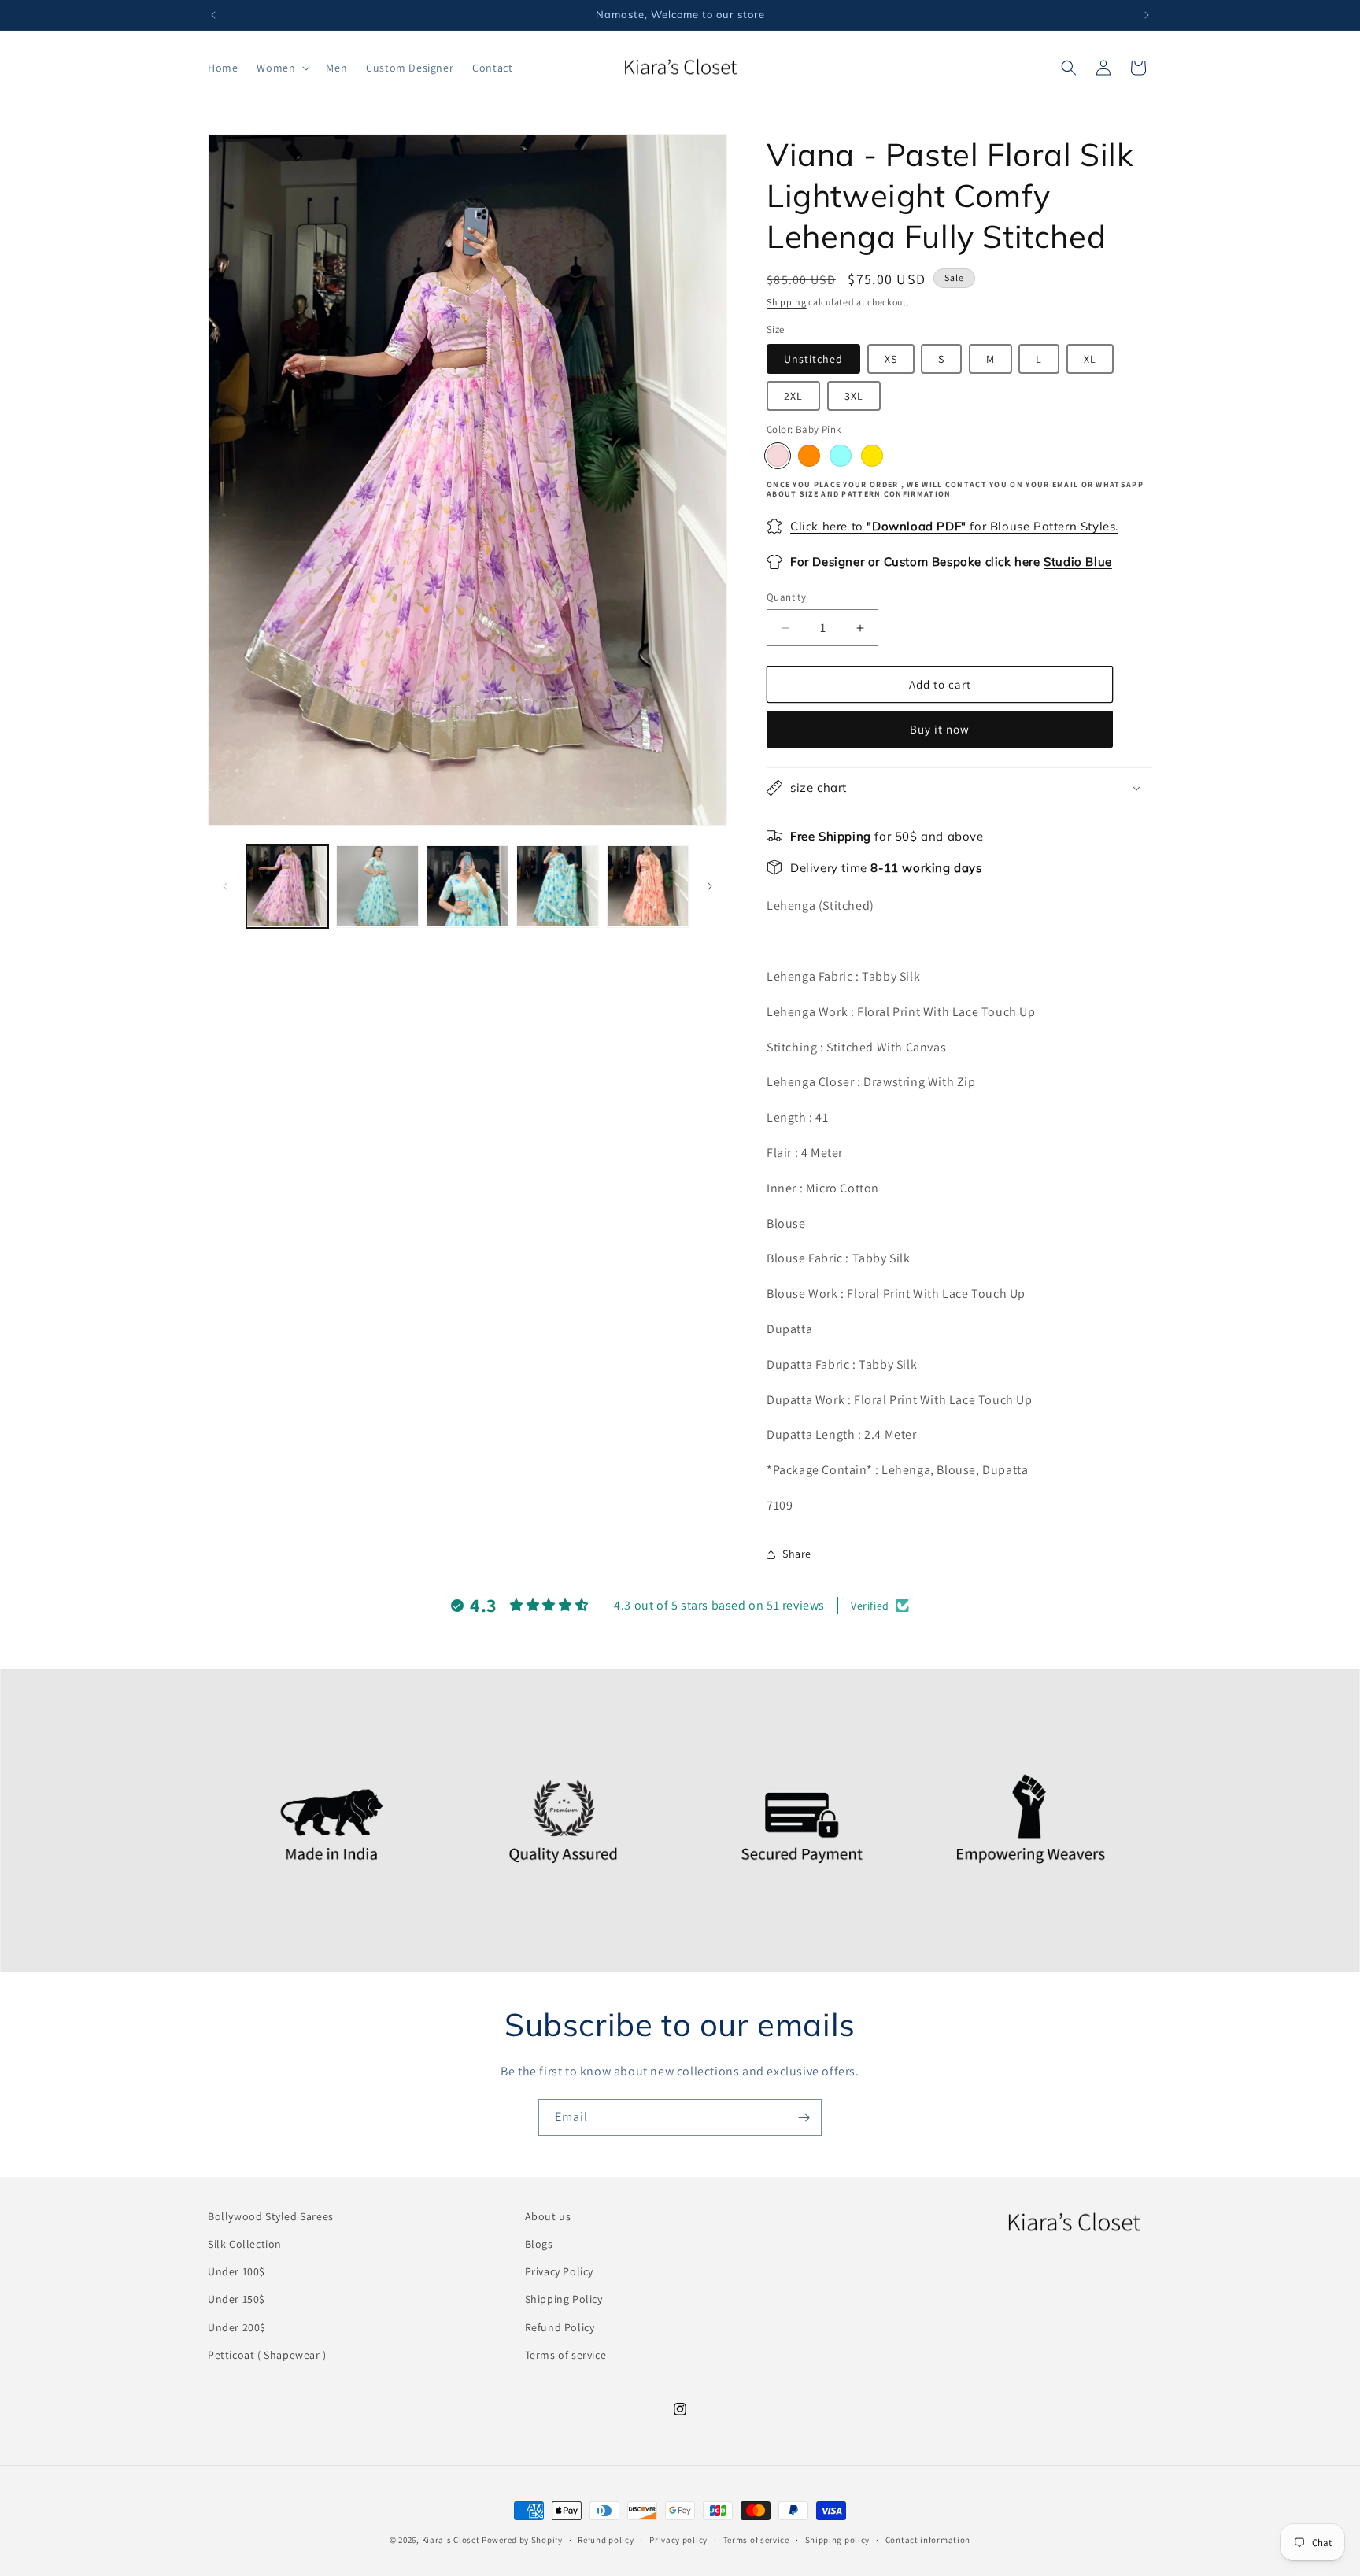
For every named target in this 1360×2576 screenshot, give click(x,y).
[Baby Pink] (778, 456)
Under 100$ (237, 2271)
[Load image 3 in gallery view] (468, 886)
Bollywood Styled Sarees (271, 2216)
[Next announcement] (1147, 15)
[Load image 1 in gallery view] (287, 886)
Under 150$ (237, 2299)
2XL (793, 396)
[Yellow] (872, 456)
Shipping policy (838, 2540)
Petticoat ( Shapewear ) (267, 2355)
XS (891, 359)
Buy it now (940, 729)
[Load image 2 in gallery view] (377, 886)
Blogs (539, 2244)
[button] (282, 68)
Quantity (786, 597)
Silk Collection (245, 2244)
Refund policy (606, 2540)
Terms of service (566, 2355)
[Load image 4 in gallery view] (557, 886)
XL (1090, 359)
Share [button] (797, 1554)
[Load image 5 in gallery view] (648, 886)
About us (548, 2216)
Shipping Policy (564, 2299)
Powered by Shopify (522, 2540)
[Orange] (809, 456)
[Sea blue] (841, 456)
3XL (854, 396)
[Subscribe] (804, 2118)
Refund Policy (560, 2327)
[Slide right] (710, 886)
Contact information (928, 2540)
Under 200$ (237, 2327)
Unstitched (813, 359)
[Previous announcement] (213, 15)
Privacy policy (678, 2540)
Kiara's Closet (451, 2540)
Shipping (787, 302)
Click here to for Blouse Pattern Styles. (954, 526)
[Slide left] (225, 886)
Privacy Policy (559, 2271)
